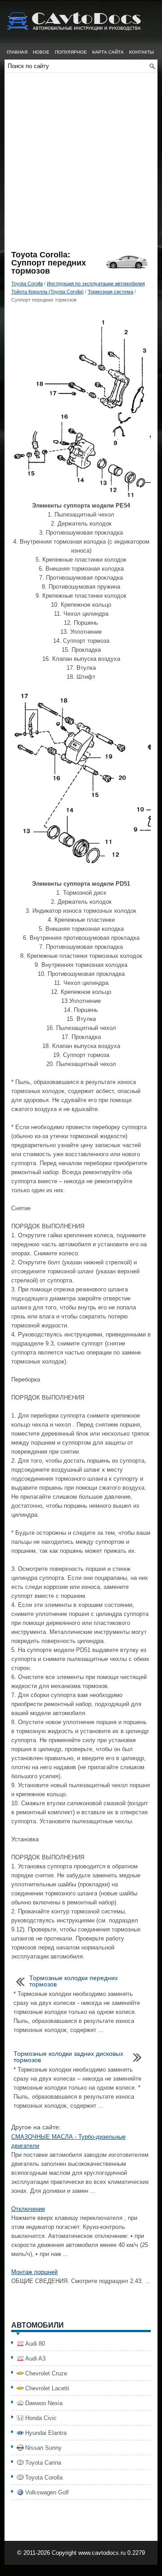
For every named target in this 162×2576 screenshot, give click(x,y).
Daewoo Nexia (44, 2403)
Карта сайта (108, 52)
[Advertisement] (81, 165)
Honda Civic (41, 2418)
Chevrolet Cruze (46, 2373)
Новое (41, 52)
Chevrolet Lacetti (47, 2388)
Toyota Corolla (27, 284)
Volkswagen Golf (47, 2492)
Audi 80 (35, 2344)
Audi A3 (35, 2359)
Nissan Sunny (43, 2448)
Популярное (71, 52)
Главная (17, 52)
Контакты (142, 52)
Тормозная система (110, 292)
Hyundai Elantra (46, 2433)
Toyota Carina (43, 2463)
